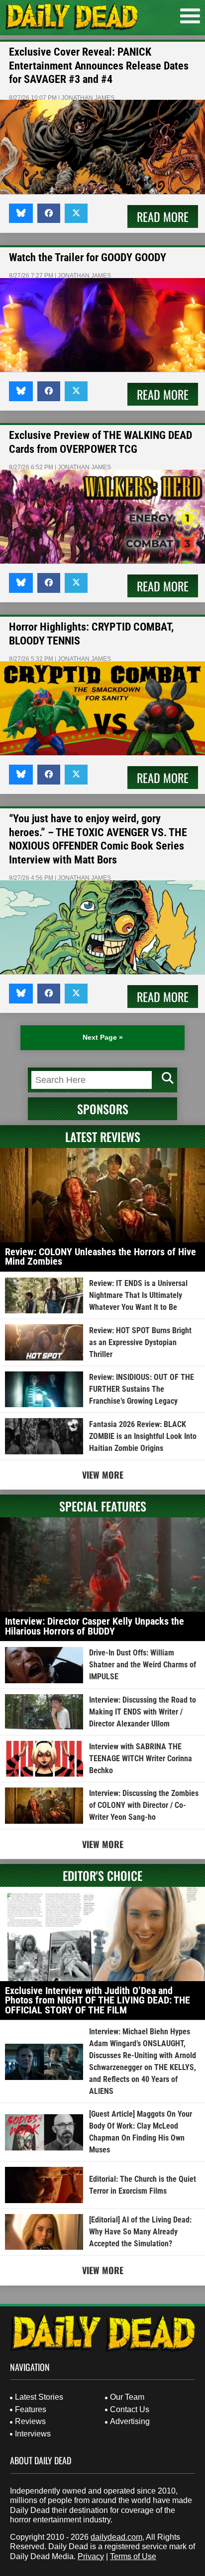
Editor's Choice (102, 1875)
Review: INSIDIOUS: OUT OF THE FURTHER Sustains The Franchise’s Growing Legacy (142, 1389)
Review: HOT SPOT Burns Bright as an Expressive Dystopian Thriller (140, 1342)
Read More (163, 216)
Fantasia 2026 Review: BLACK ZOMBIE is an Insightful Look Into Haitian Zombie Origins (143, 1436)
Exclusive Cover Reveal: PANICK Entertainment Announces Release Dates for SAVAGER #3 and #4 (99, 66)
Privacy (91, 2556)
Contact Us (130, 2409)
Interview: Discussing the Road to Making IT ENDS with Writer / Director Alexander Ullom (143, 1712)
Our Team (127, 2397)
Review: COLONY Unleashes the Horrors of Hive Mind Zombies (101, 1257)
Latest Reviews (103, 1137)
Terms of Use (133, 2556)
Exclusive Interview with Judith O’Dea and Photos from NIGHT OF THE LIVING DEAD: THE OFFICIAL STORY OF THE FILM (98, 2000)
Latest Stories (39, 2397)
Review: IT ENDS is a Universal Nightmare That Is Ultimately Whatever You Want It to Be (138, 1295)
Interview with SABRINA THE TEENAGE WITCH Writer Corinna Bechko (141, 1758)
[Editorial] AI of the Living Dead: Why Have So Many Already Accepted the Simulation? (140, 2232)
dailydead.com (116, 2537)
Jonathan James (88, 98)
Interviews (33, 2434)
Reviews (30, 2421)
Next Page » (103, 1037)
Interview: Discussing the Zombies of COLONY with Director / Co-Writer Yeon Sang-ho (144, 1805)
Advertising (130, 2421)
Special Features (103, 1506)
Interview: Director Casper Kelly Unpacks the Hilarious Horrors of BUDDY (95, 1626)
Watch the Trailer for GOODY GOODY (88, 257)
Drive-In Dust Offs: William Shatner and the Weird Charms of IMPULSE (143, 1665)
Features (31, 2409)
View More (103, 1475)
